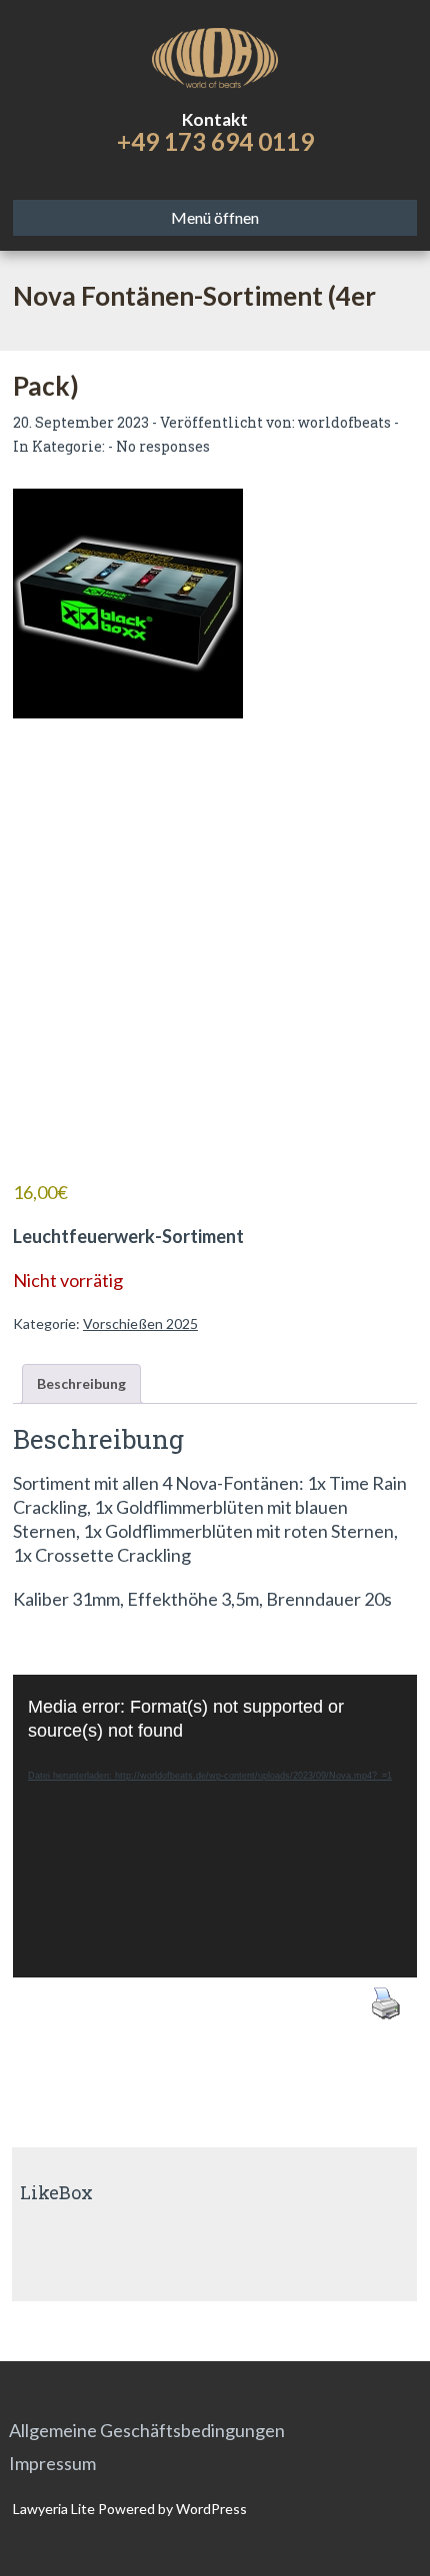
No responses (163, 446)
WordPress (210, 2509)
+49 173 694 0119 (215, 141)
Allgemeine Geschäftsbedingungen (147, 2430)
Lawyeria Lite (55, 2509)
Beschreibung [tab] (81, 1383)
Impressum (52, 2463)
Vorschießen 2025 (140, 1323)
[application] (215, 1826)
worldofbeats (344, 422)
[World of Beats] (215, 55)
